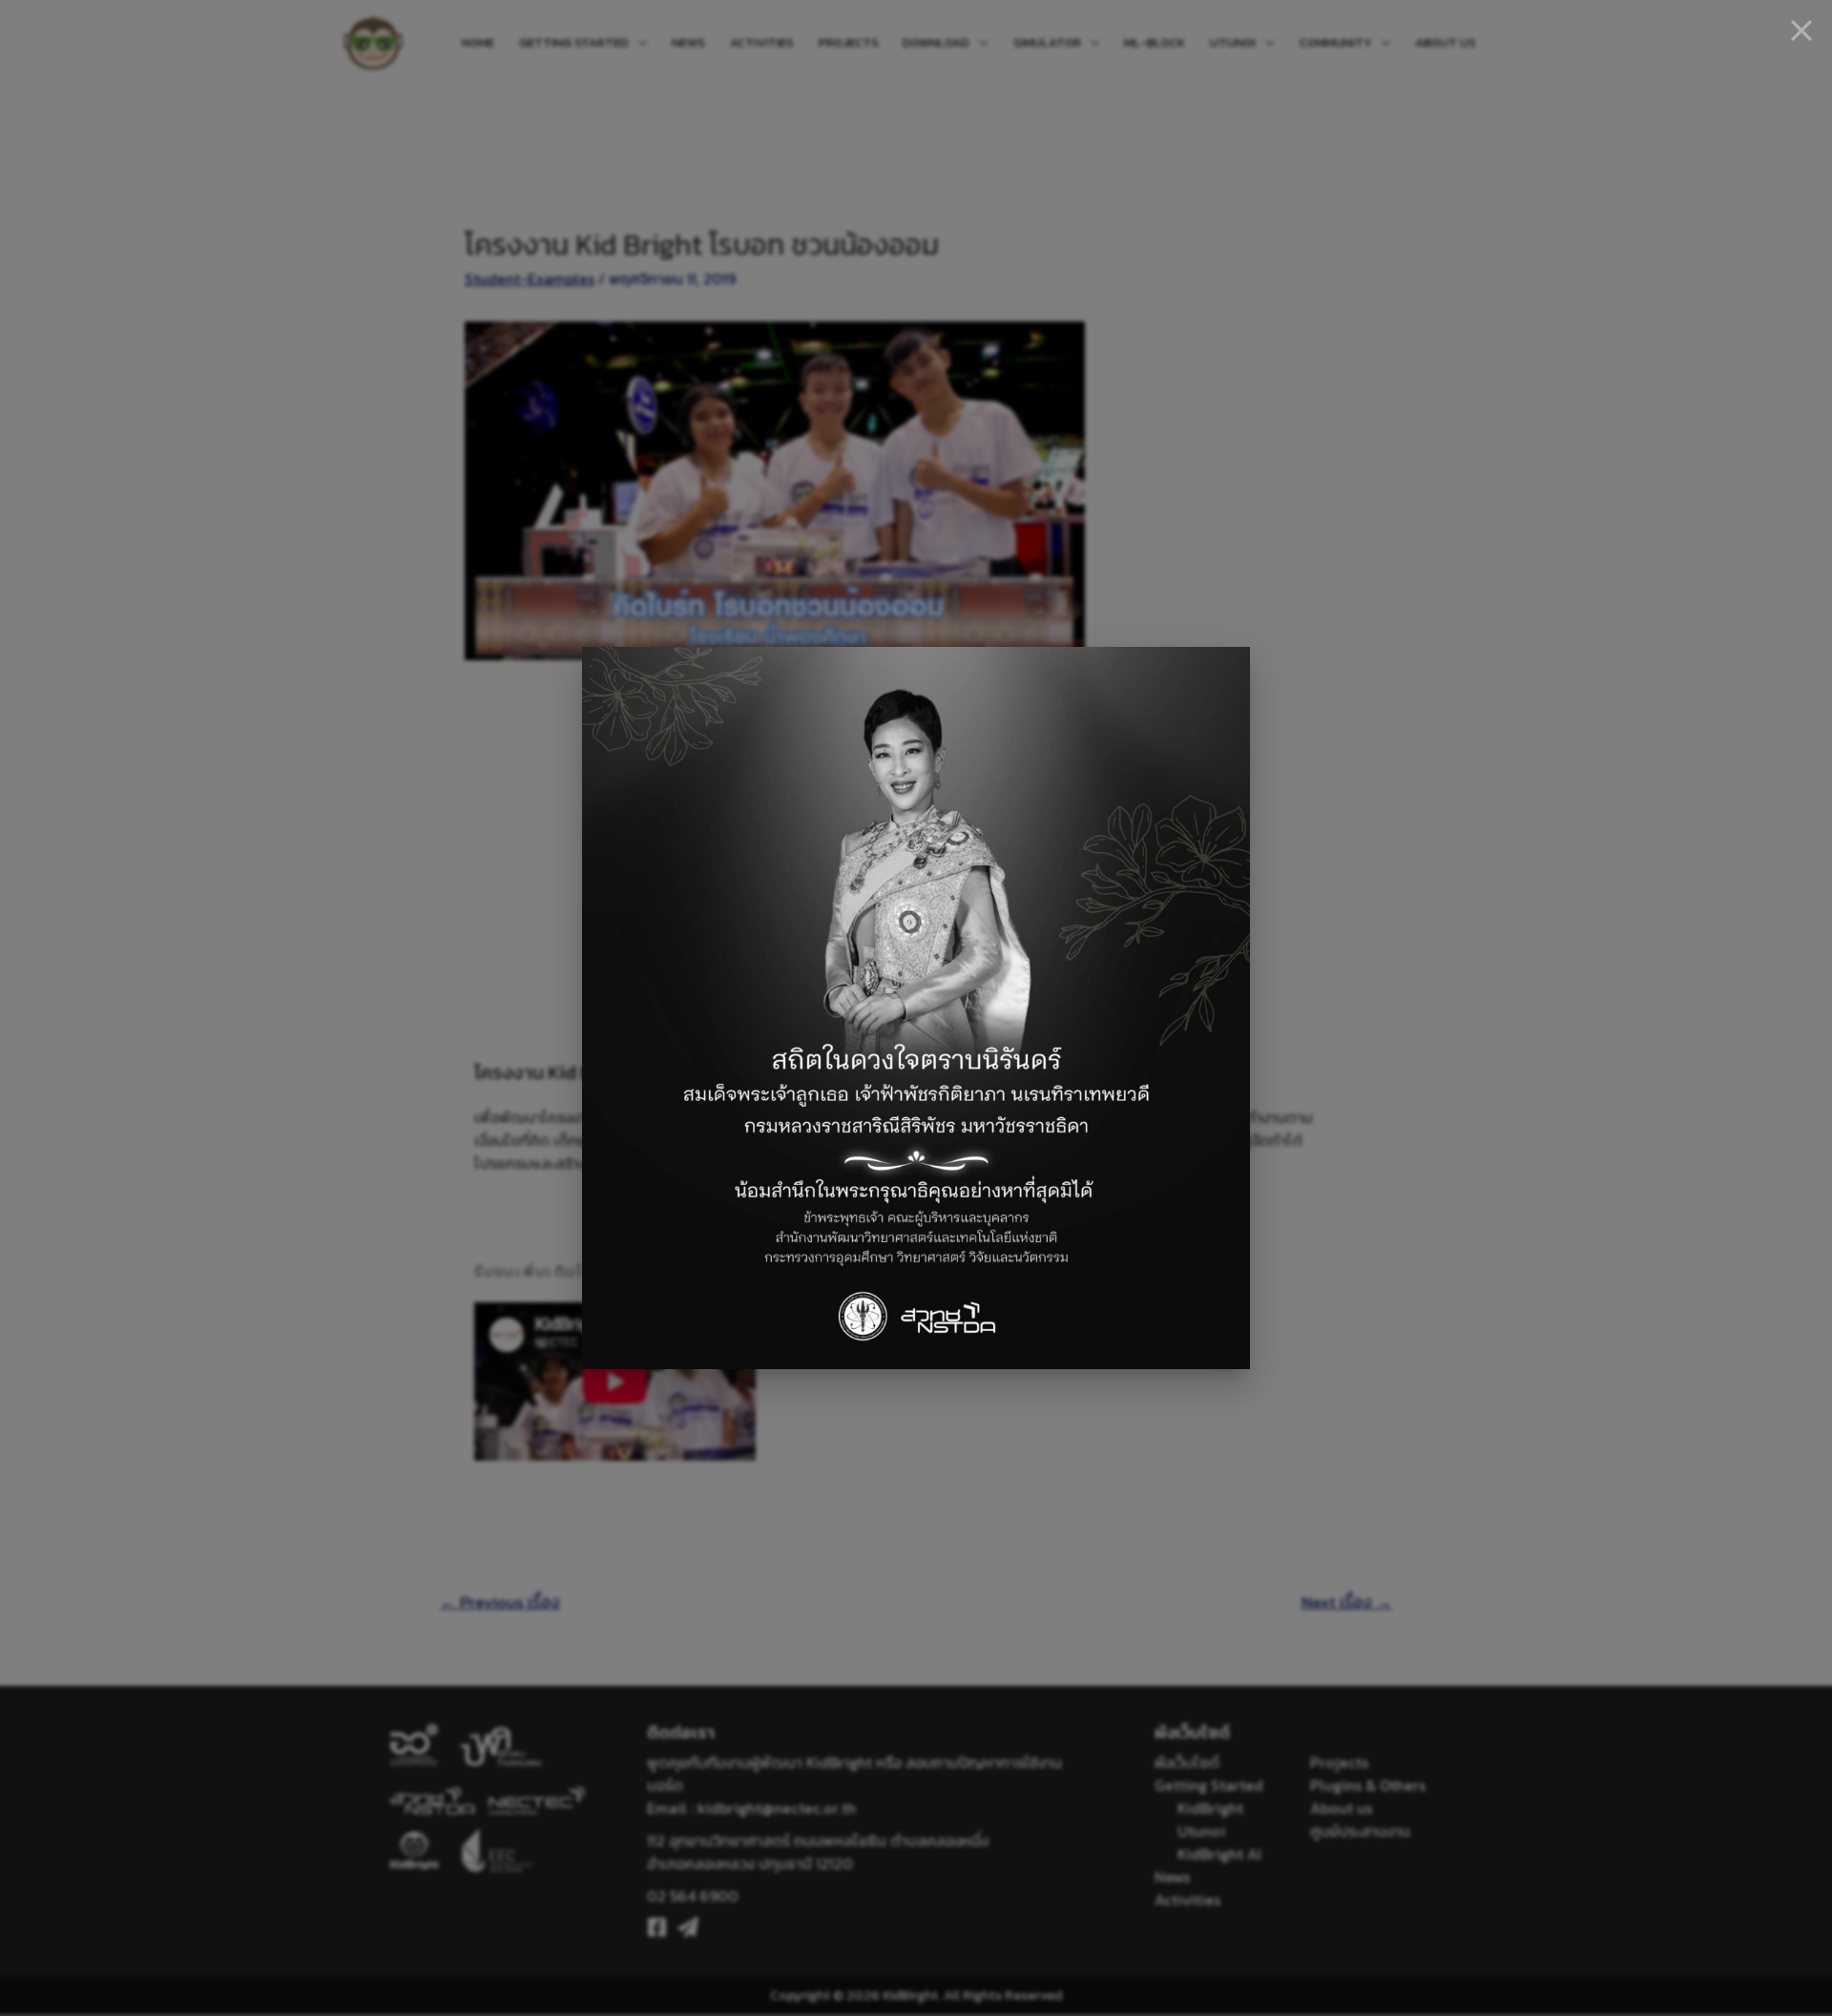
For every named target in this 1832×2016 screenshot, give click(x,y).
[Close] (1801, 31)
